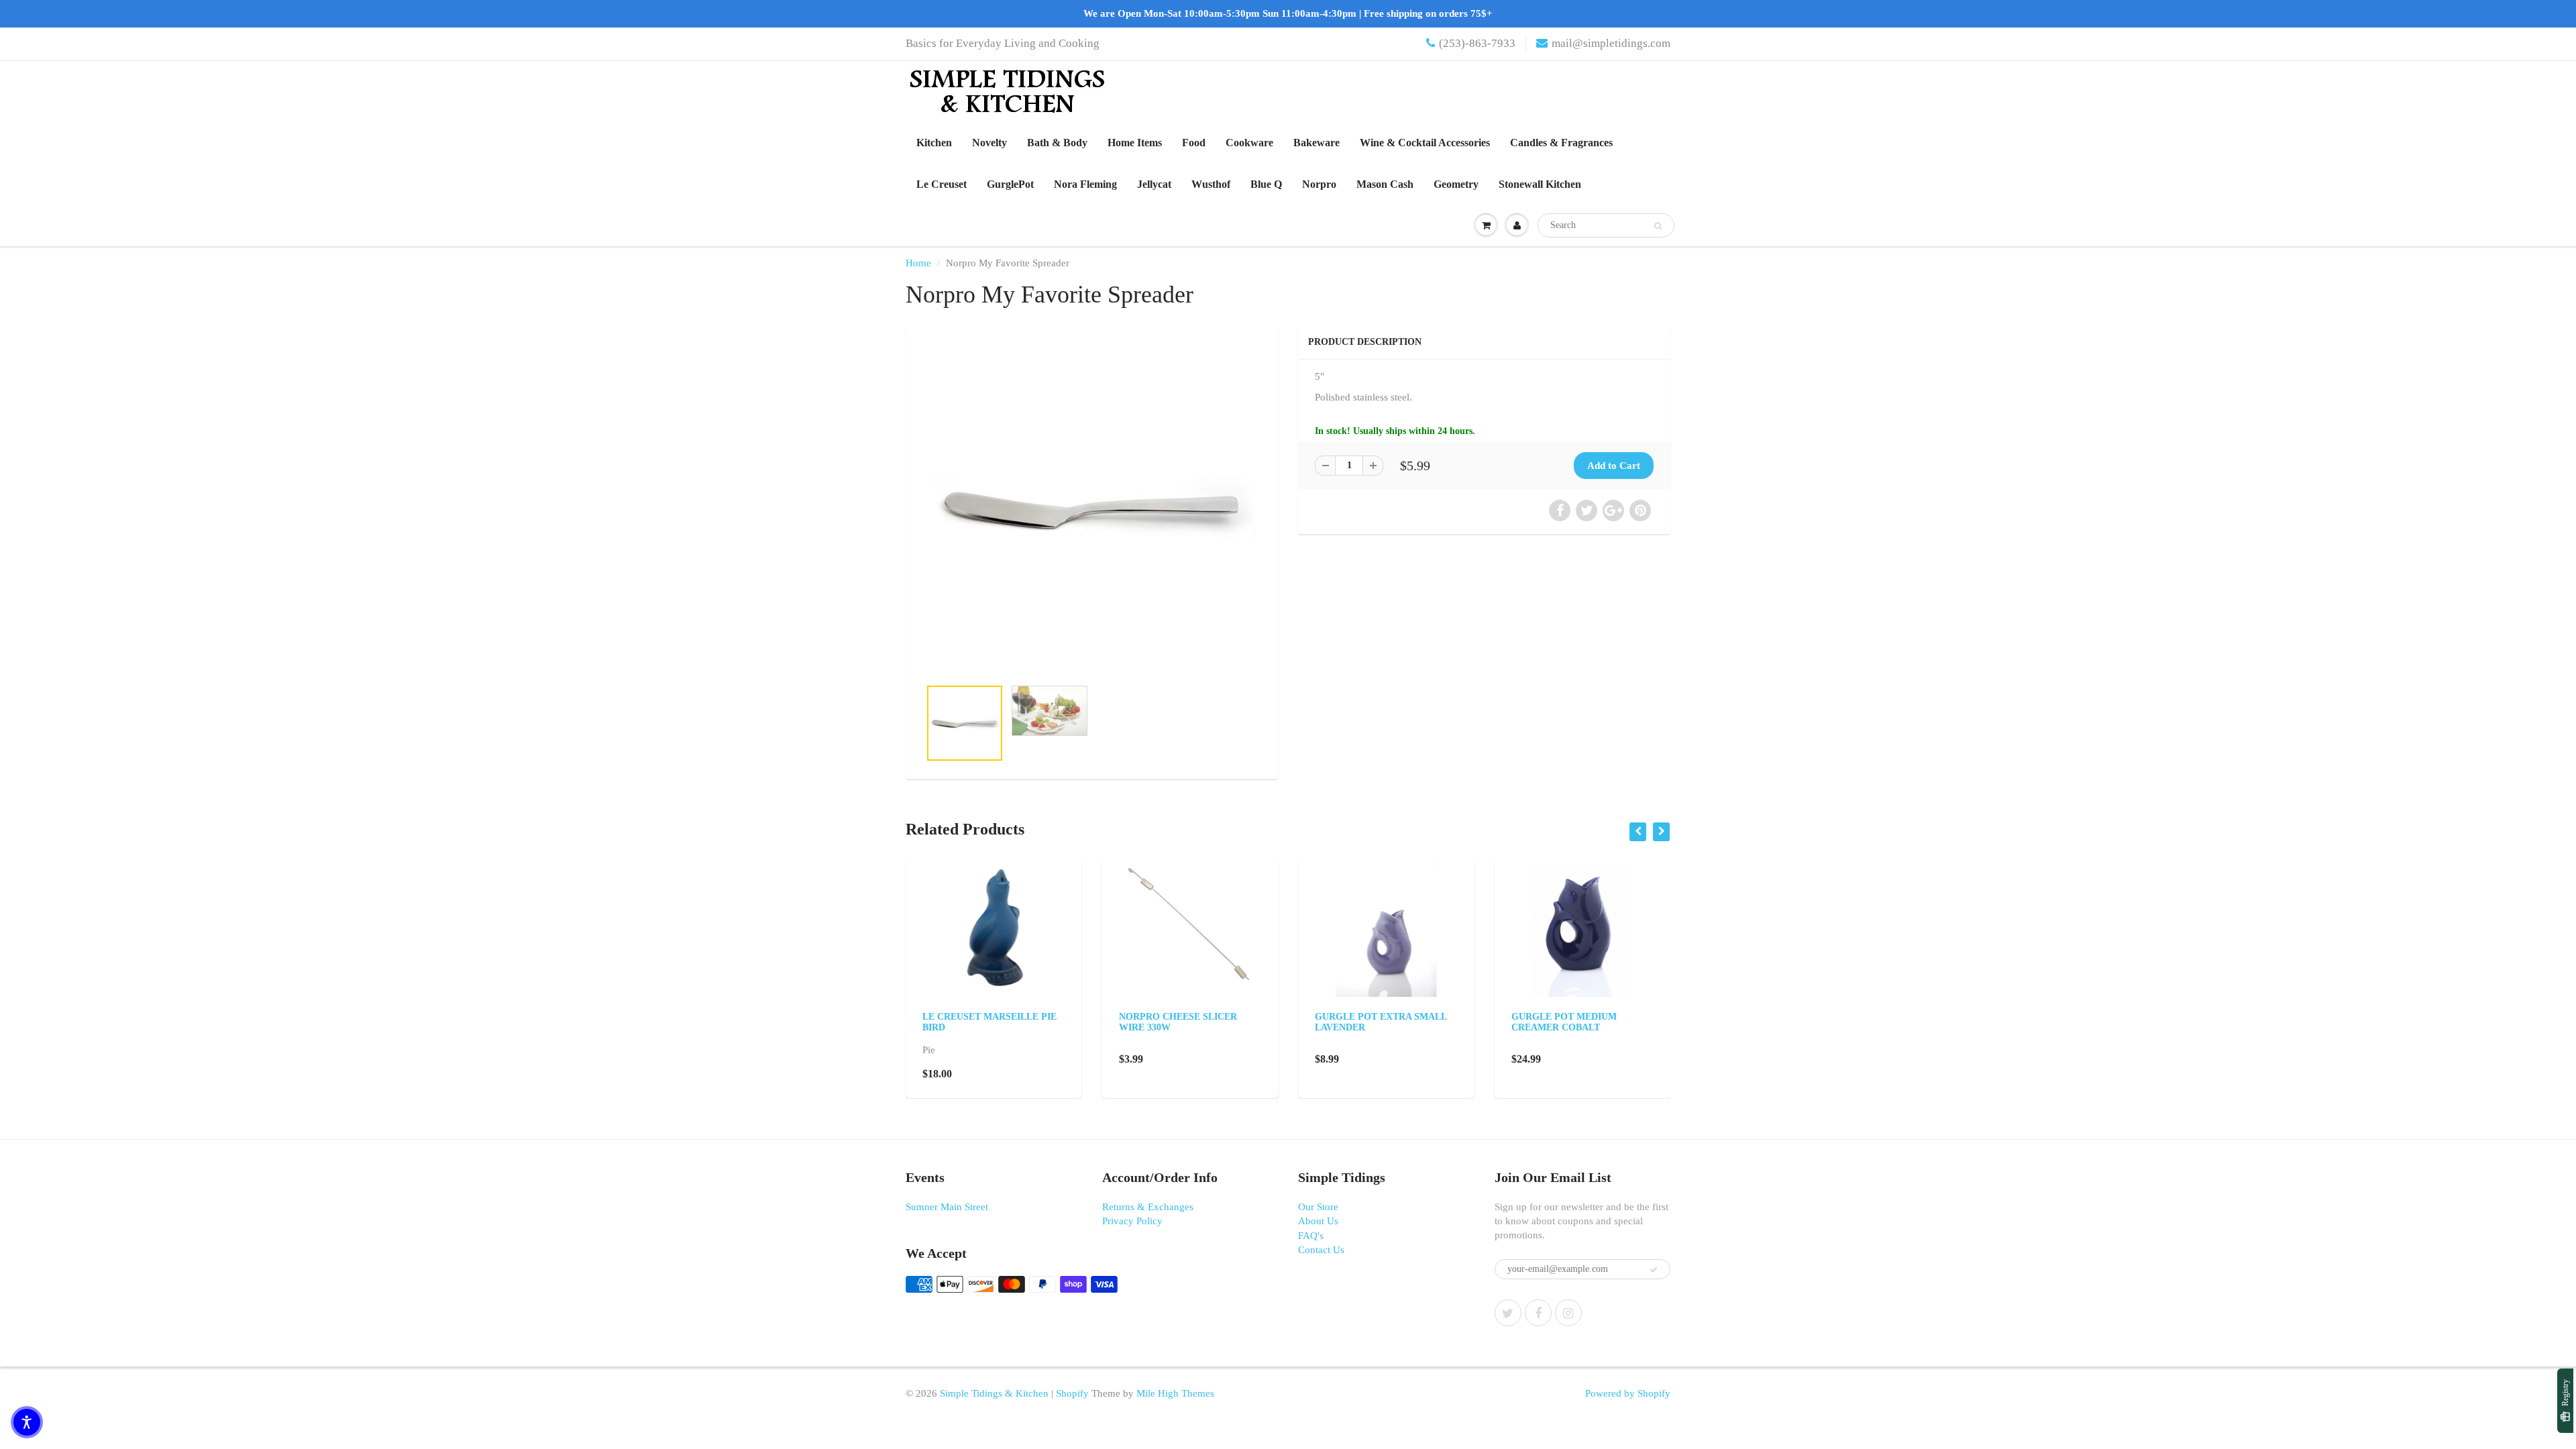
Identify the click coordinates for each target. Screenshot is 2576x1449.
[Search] (1658, 226)
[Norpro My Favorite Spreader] (1092, 508)
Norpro (1319, 184)
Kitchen (934, 143)
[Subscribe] (1654, 1270)
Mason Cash (1385, 184)
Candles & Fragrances (1561, 143)
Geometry (1456, 184)
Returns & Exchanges (1148, 1207)
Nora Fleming (1085, 184)
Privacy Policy (1132, 1221)
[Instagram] (1568, 1313)
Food (1194, 143)
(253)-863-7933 (1477, 43)
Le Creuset (942, 184)
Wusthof (1211, 184)
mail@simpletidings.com (1611, 43)
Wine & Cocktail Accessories (1425, 143)
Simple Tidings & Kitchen (994, 1393)
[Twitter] (1508, 1313)
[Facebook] (1538, 1313)
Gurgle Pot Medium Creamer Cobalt (1564, 1022)
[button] (27, 1422)
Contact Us (1321, 1250)
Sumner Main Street (947, 1207)
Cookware (1249, 143)
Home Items (1135, 143)
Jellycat (1154, 184)
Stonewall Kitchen (1540, 184)
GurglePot (1010, 184)
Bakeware (1317, 143)
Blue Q (1266, 184)
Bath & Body (1057, 143)
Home (918, 263)
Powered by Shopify (1628, 1393)
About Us (1318, 1221)
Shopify (1072, 1393)
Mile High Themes (1175, 1393)
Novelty (989, 143)
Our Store (1318, 1207)
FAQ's (1311, 1236)
